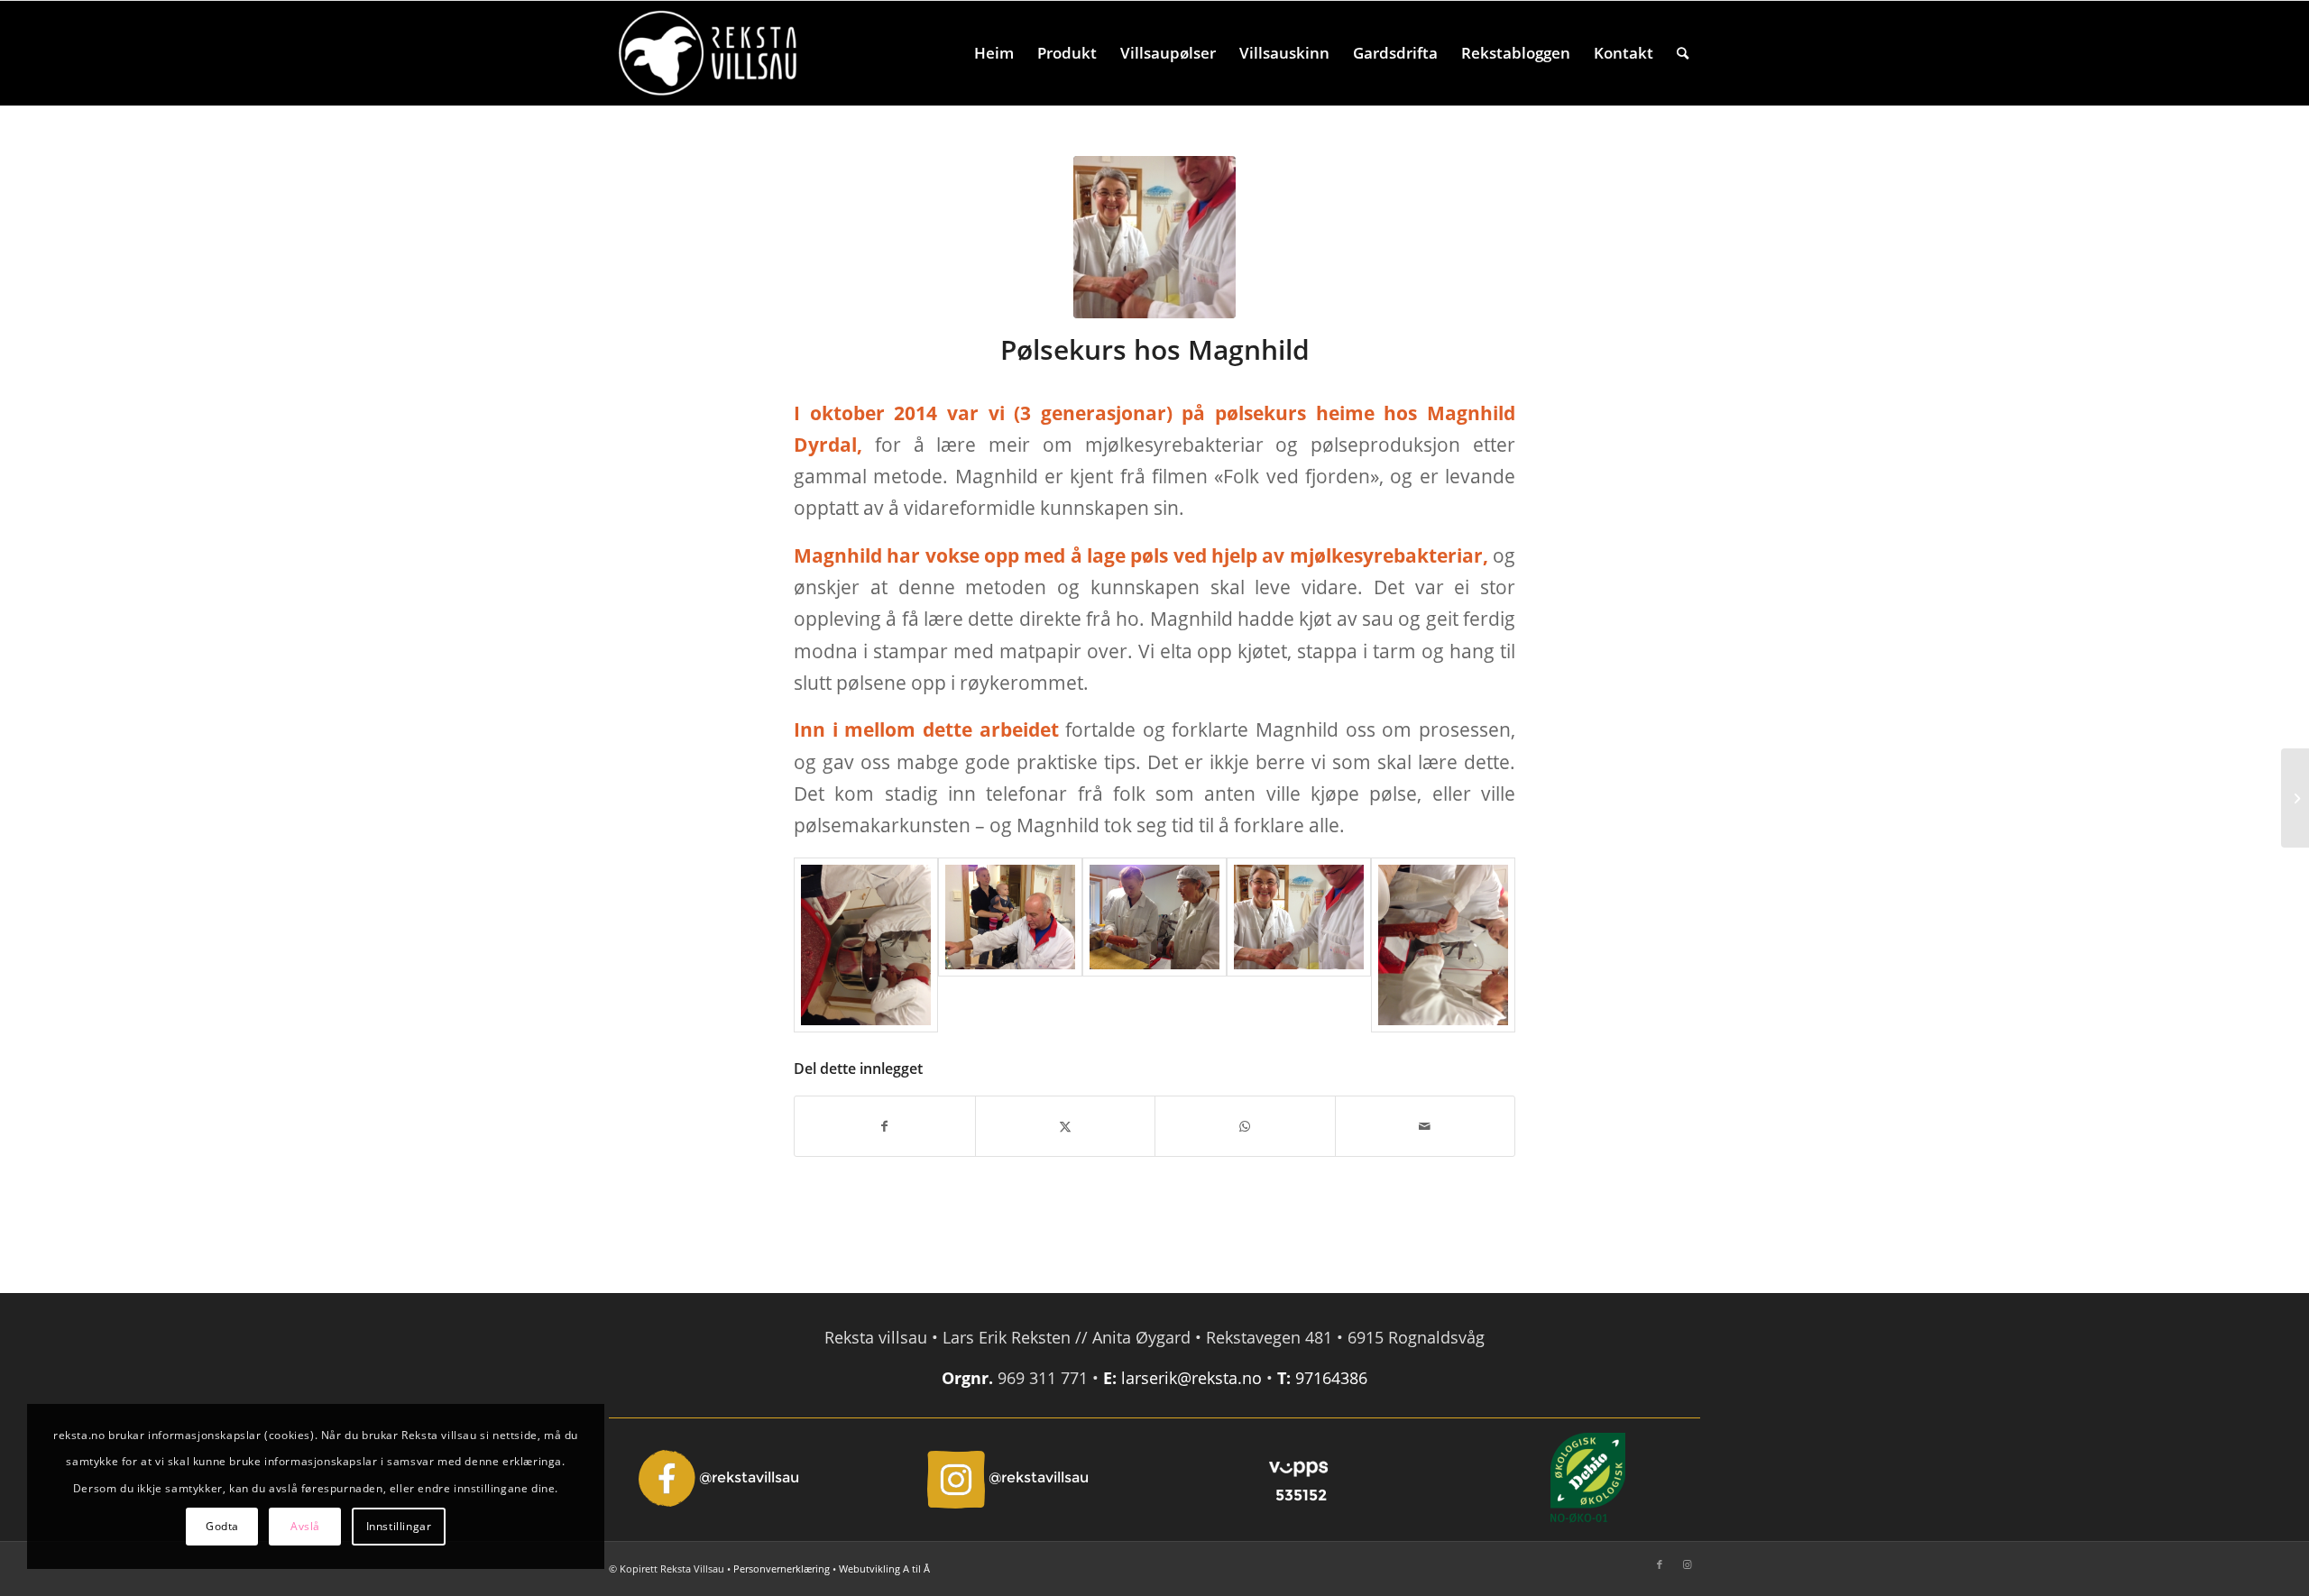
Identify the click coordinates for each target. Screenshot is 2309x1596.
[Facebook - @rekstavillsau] (721, 1478)
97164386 (1331, 1378)
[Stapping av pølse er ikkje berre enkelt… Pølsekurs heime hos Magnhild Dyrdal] (1154, 945)
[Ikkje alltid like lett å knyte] (1443, 945)
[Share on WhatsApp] (1245, 1126)
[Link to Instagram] (1687, 1564)
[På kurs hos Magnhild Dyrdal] (1154, 237)
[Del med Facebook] (885, 1126)
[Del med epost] (1426, 1126)
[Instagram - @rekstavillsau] (1010, 1478)
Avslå (305, 1526)
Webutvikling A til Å (884, 1568)
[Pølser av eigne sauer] (2295, 798)
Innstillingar (399, 1526)
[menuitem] (994, 53)
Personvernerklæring (782, 1568)
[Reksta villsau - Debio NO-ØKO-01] (1588, 1478)
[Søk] (1683, 53)
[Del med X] (1066, 1126)
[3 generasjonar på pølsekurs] (1010, 945)
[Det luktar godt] (866, 945)
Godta (222, 1526)
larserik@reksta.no (1191, 1378)
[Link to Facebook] (1660, 1564)
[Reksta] (708, 53)
